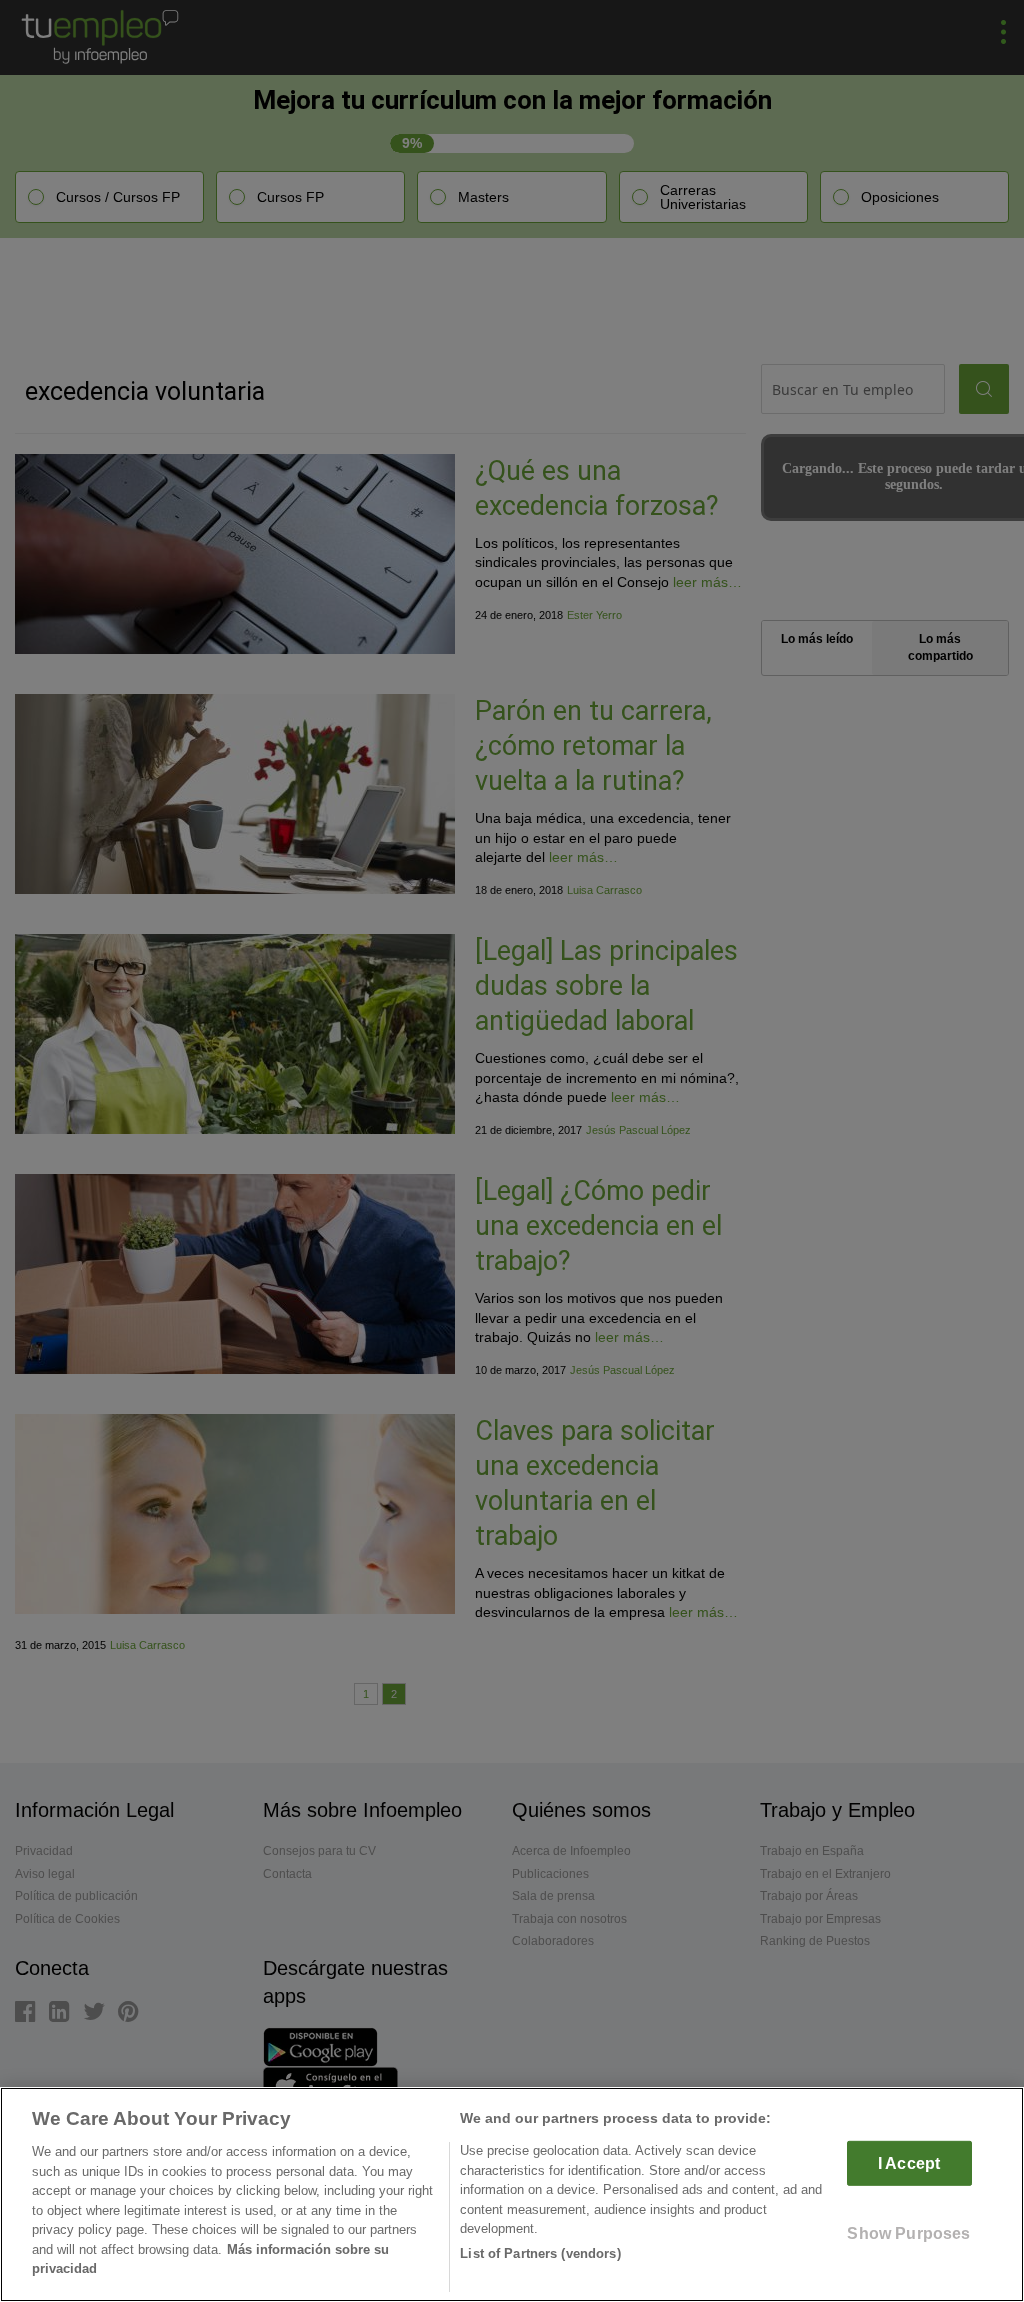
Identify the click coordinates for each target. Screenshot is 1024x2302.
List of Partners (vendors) (540, 2253)
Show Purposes (908, 2233)
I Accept (909, 2163)
